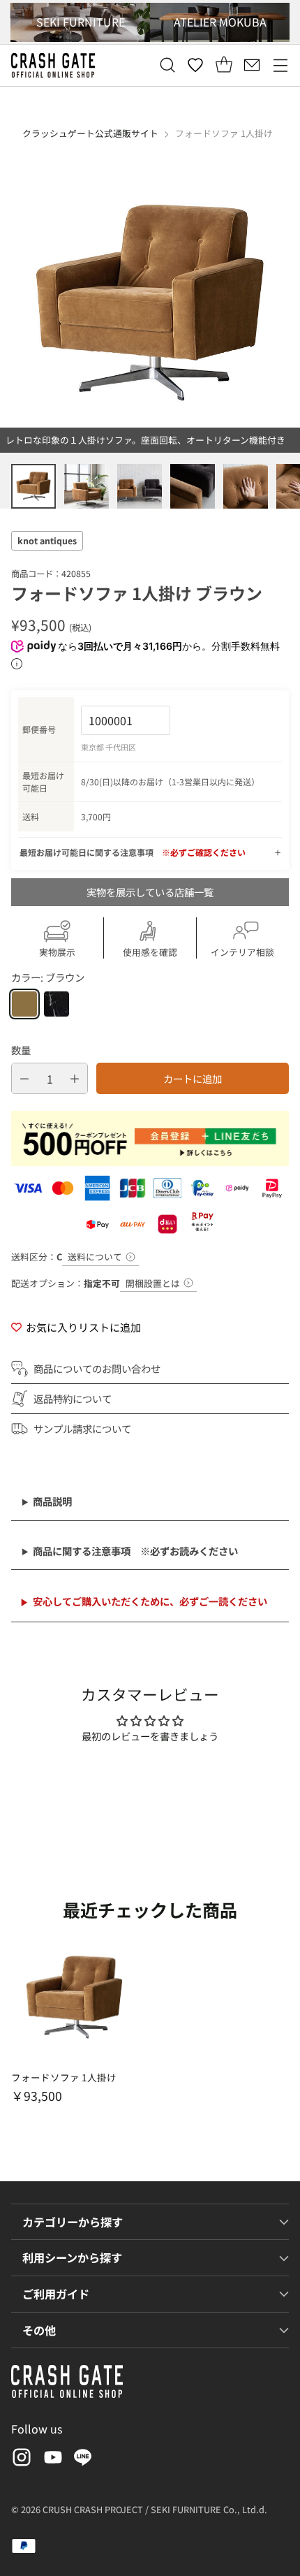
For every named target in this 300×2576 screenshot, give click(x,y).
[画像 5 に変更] (246, 486)
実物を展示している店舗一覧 (150, 892)
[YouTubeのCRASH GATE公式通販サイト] (52, 2460)
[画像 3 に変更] (140, 486)
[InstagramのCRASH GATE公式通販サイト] (20, 2460)
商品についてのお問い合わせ (97, 1368)
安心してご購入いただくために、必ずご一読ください (150, 1601)
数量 (21, 1050)
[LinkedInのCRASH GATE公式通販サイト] (83, 2460)
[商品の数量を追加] (75, 1078)
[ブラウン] (24, 1004)
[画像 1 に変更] (33, 486)
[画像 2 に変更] (87, 486)
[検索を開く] (167, 65)
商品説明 (52, 1501)
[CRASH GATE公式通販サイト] (53, 65)
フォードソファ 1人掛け (64, 2077)
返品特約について (73, 1398)
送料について (95, 1257)
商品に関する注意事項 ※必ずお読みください (135, 1551)
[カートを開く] (224, 65)
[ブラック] (57, 1004)
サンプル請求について (82, 1428)
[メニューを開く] (280, 65)
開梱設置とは (153, 1283)
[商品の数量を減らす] (24, 1078)
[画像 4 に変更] (193, 486)
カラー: (48, 977)
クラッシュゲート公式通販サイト (90, 133)
